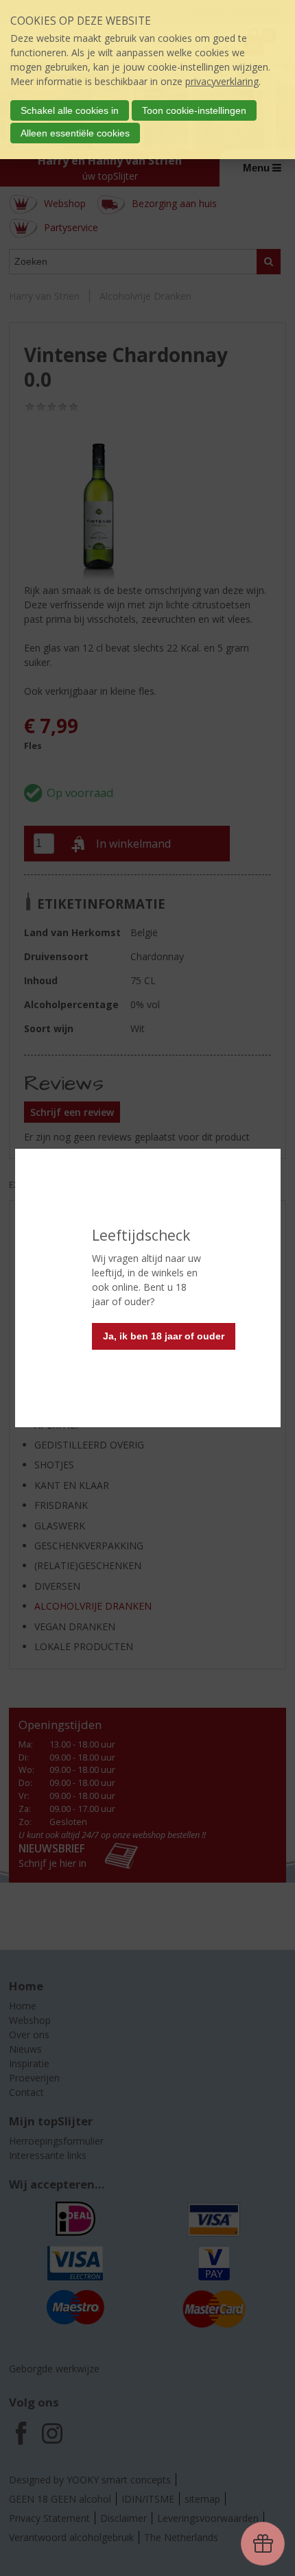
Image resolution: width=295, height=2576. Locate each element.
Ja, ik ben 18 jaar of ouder (164, 1336)
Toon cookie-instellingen (194, 110)
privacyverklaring (222, 81)
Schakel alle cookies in (70, 110)
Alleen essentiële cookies (75, 133)
